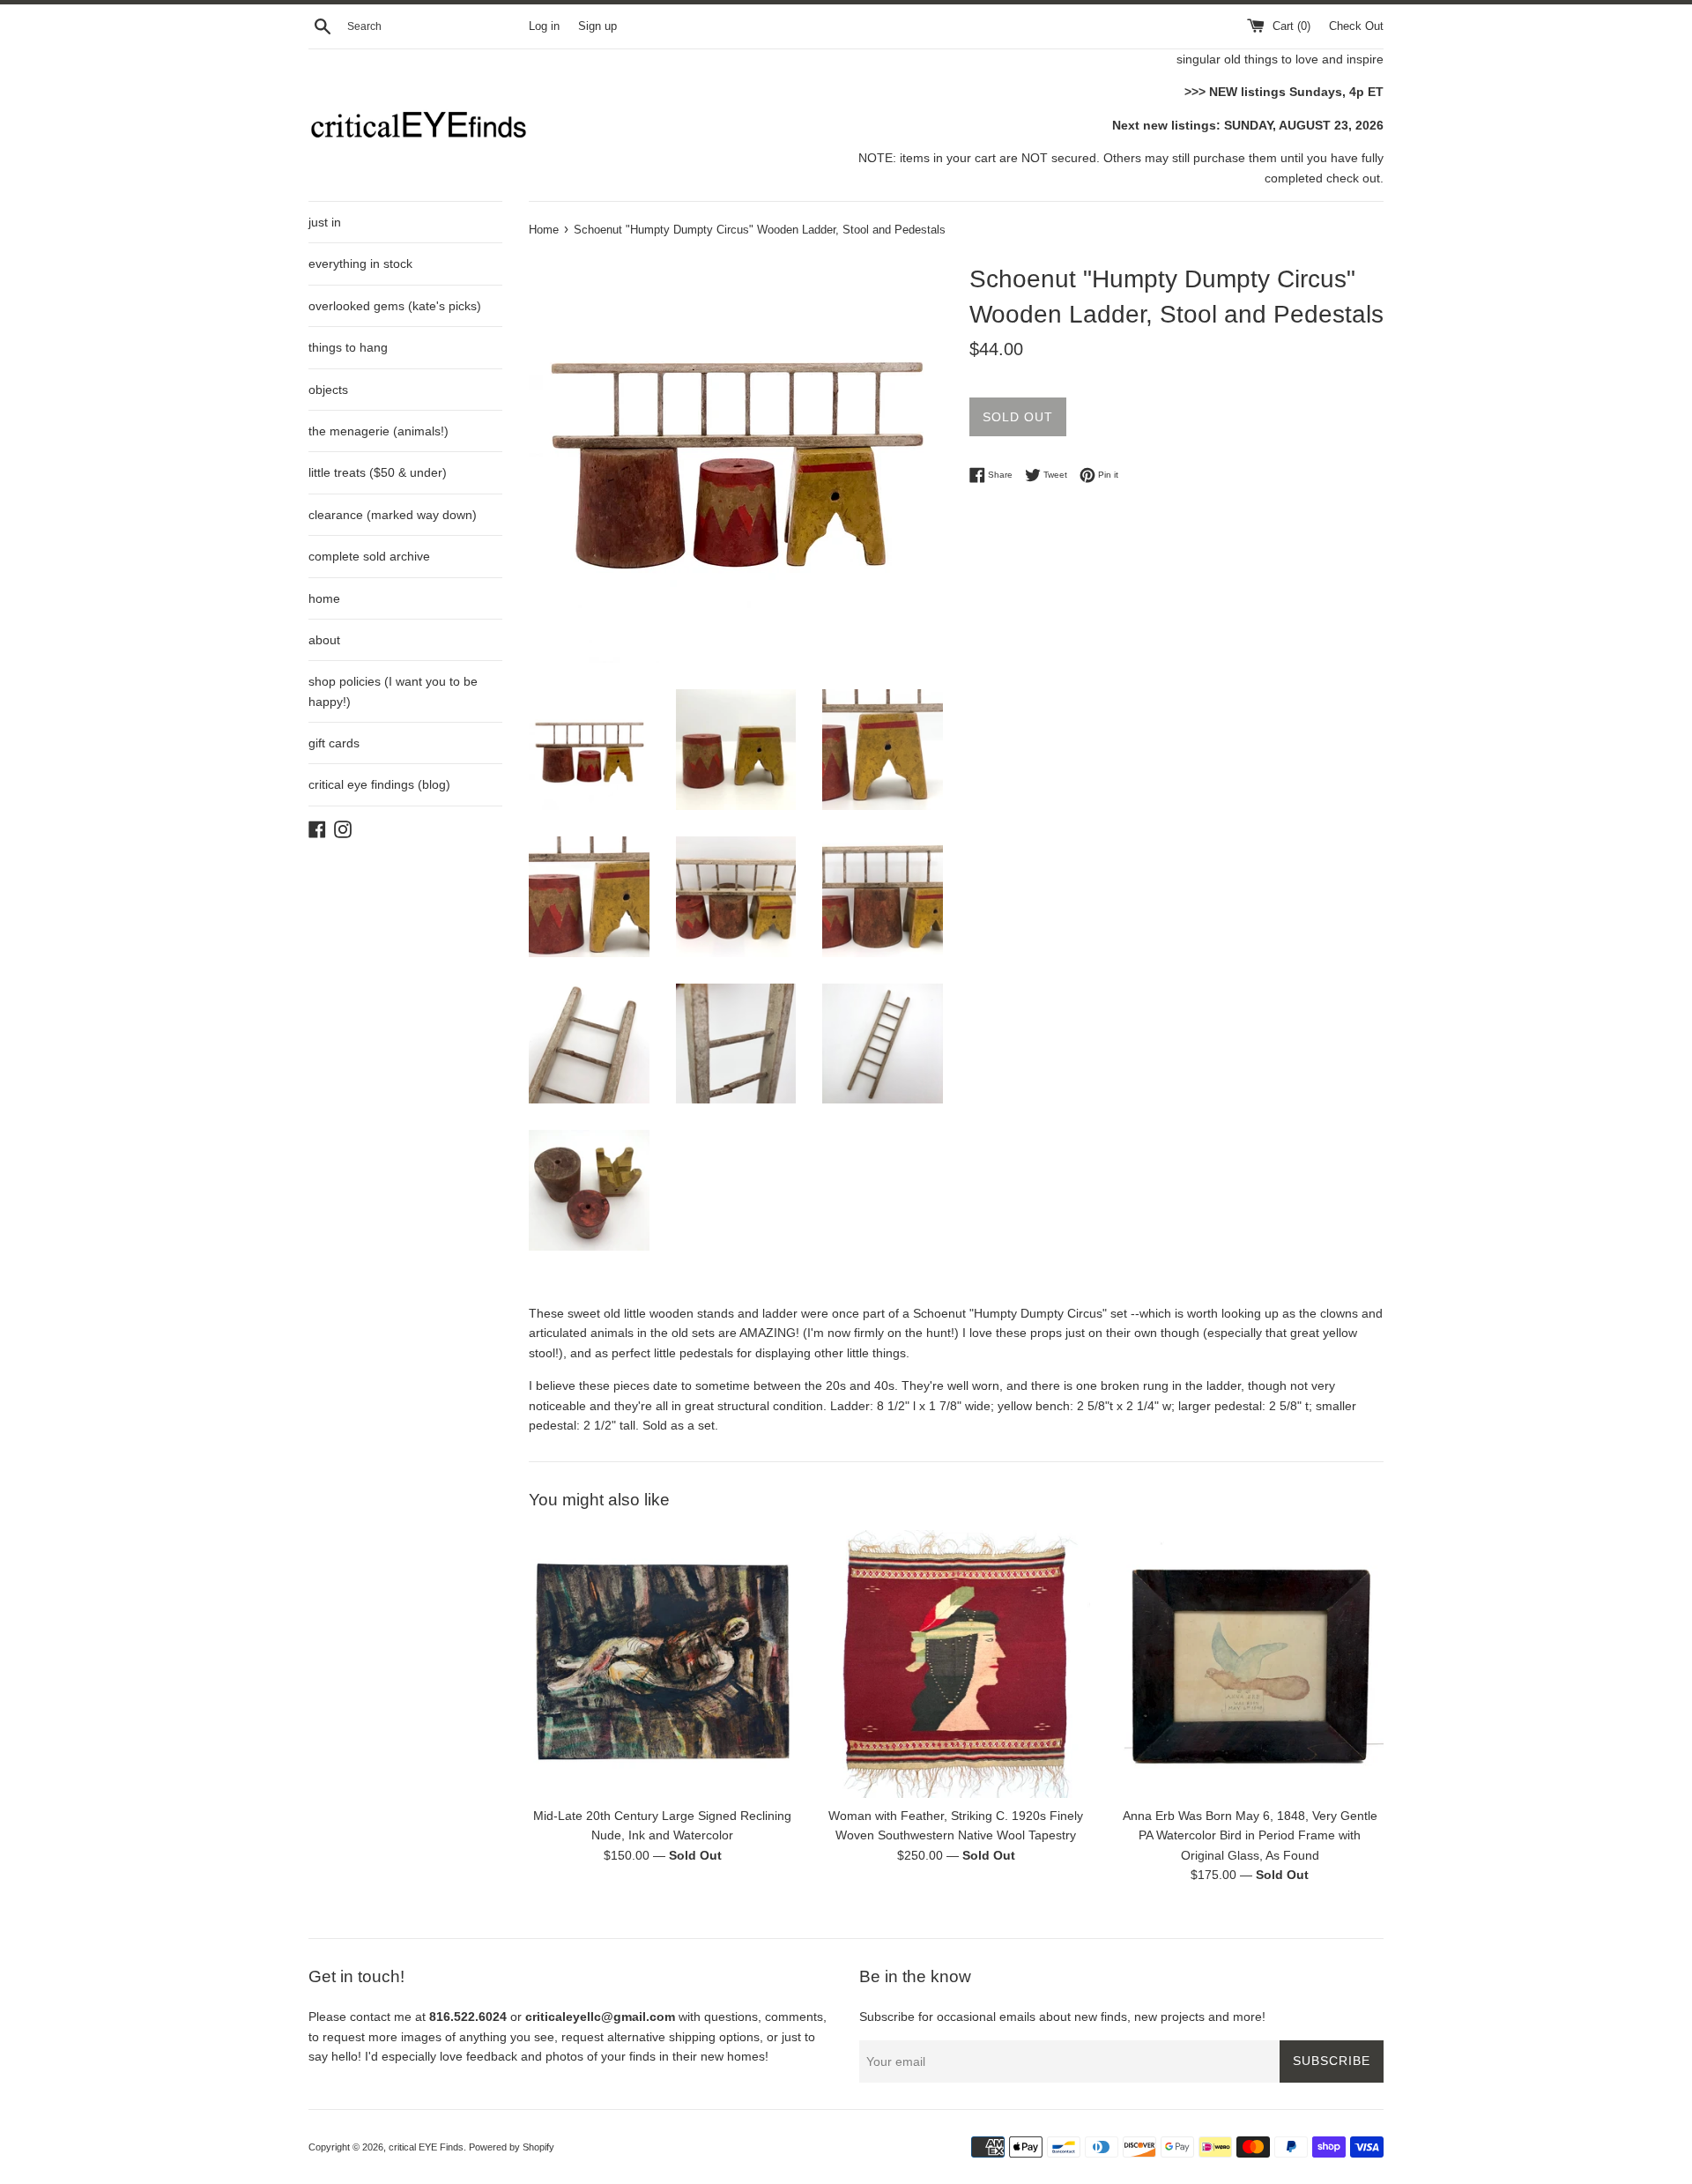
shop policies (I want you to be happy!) (393, 691)
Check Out (1356, 26)
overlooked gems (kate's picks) (395, 306)
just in (325, 222)
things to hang (348, 347)
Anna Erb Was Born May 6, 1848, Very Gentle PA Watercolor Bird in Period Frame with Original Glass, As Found (1250, 1836)
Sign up (597, 26)
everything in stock (360, 264)
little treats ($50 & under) (378, 472)
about (324, 640)
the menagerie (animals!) (378, 431)
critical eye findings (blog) (379, 784)
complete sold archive (369, 556)
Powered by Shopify (512, 2147)
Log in (544, 26)
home (324, 598)
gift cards (334, 743)
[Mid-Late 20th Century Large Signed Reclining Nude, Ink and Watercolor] (662, 1664)
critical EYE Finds (426, 2147)
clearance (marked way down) (393, 515)
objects (328, 390)
